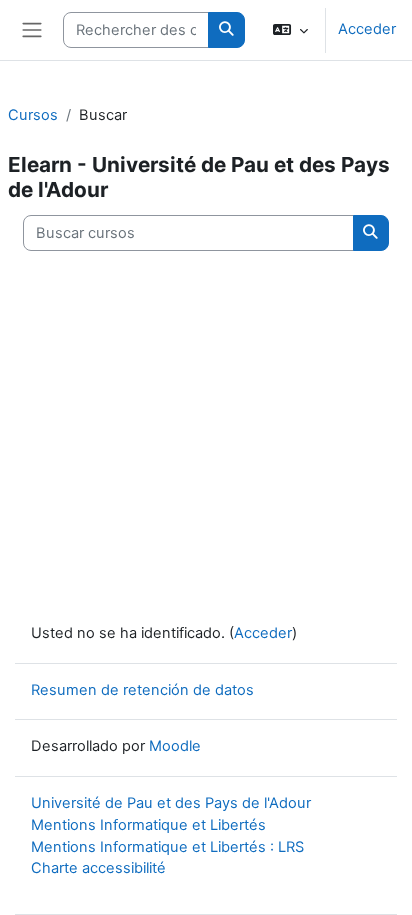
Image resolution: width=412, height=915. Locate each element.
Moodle (175, 746)
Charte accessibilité (98, 868)
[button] (290, 30)
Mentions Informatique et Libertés (148, 825)
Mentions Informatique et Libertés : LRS (167, 847)
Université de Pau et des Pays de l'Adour (171, 803)
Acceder (367, 29)
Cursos (33, 115)
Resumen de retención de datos (142, 690)
